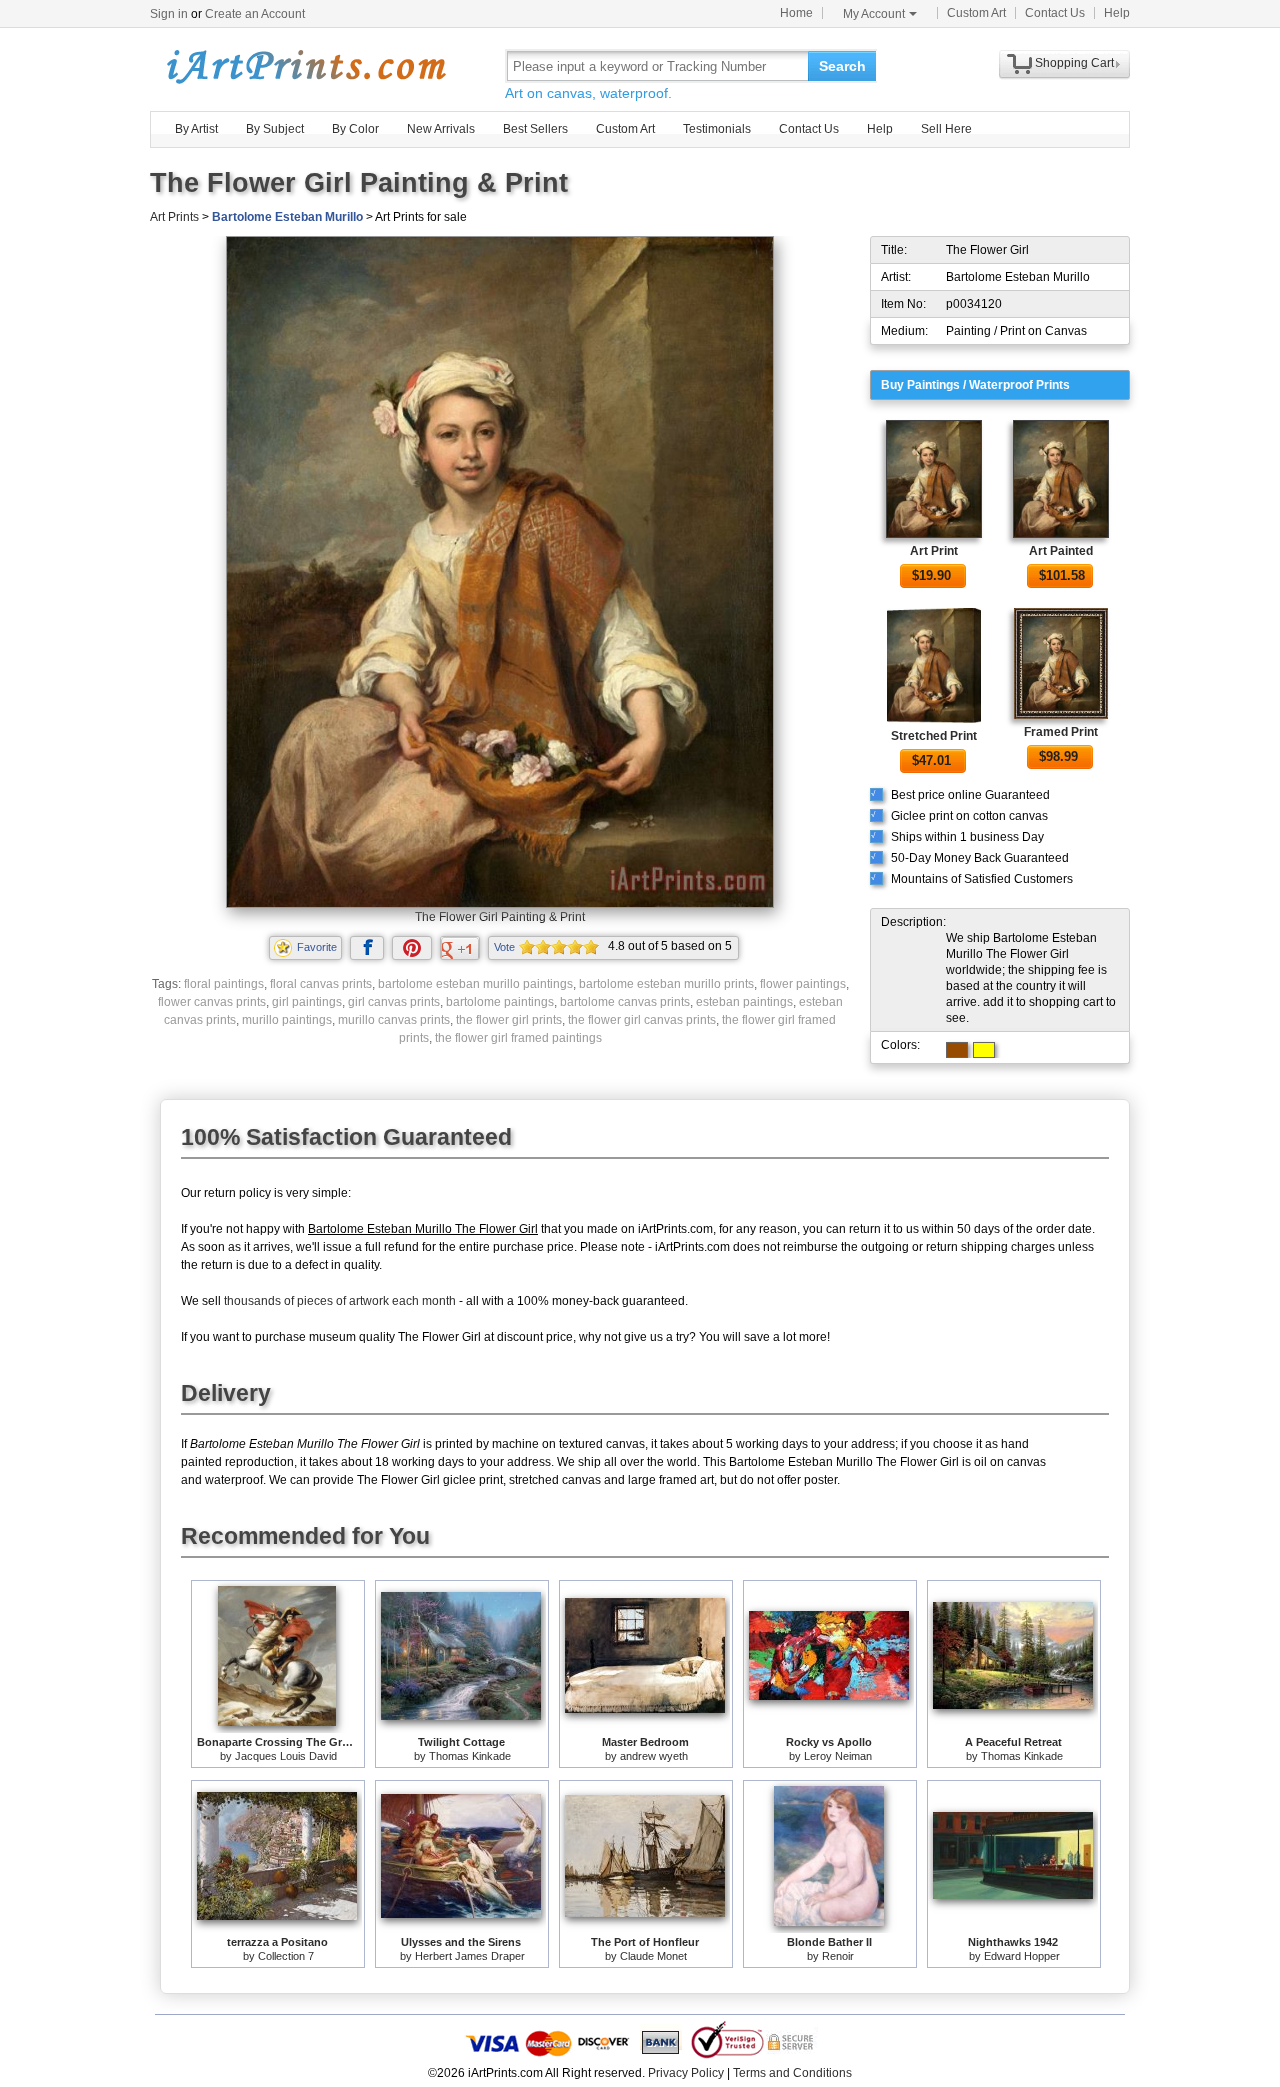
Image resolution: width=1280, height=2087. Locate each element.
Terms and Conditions (792, 2073)
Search (842, 66)
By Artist (196, 129)
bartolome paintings (500, 1002)
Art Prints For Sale (305, 65)
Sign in (169, 14)
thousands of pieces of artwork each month (340, 1301)
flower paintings (803, 984)
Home (796, 13)
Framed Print (1061, 732)
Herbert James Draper (470, 1956)
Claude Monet (653, 1956)
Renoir (838, 1956)
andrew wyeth (654, 1756)
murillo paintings (287, 1020)
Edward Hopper (1022, 1956)
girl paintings (307, 1002)
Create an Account (255, 14)
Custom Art (976, 13)
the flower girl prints (509, 1020)
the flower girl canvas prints (642, 1020)
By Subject (275, 129)
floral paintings (224, 984)
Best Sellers (535, 129)
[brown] (957, 1050)
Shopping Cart (1074, 63)
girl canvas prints (394, 1002)
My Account (874, 14)
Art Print (934, 551)
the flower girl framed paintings (518, 1038)
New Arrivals (441, 129)
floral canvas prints (321, 984)
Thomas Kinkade (470, 1756)
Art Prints (174, 217)
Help (1117, 13)
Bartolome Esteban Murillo (287, 217)
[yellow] (984, 1050)
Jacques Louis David (286, 1756)
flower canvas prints (212, 1002)
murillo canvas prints (394, 1020)
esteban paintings (744, 1002)
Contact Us (1055, 13)
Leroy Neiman (838, 1756)
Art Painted (1061, 551)
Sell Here (946, 129)
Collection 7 (286, 1956)
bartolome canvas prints (625, 1002)
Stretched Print (934, 736)
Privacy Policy (686, 2073)
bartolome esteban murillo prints (666, 984)
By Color (355, 129)
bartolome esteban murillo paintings (475, 984)
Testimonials (717, 129)
